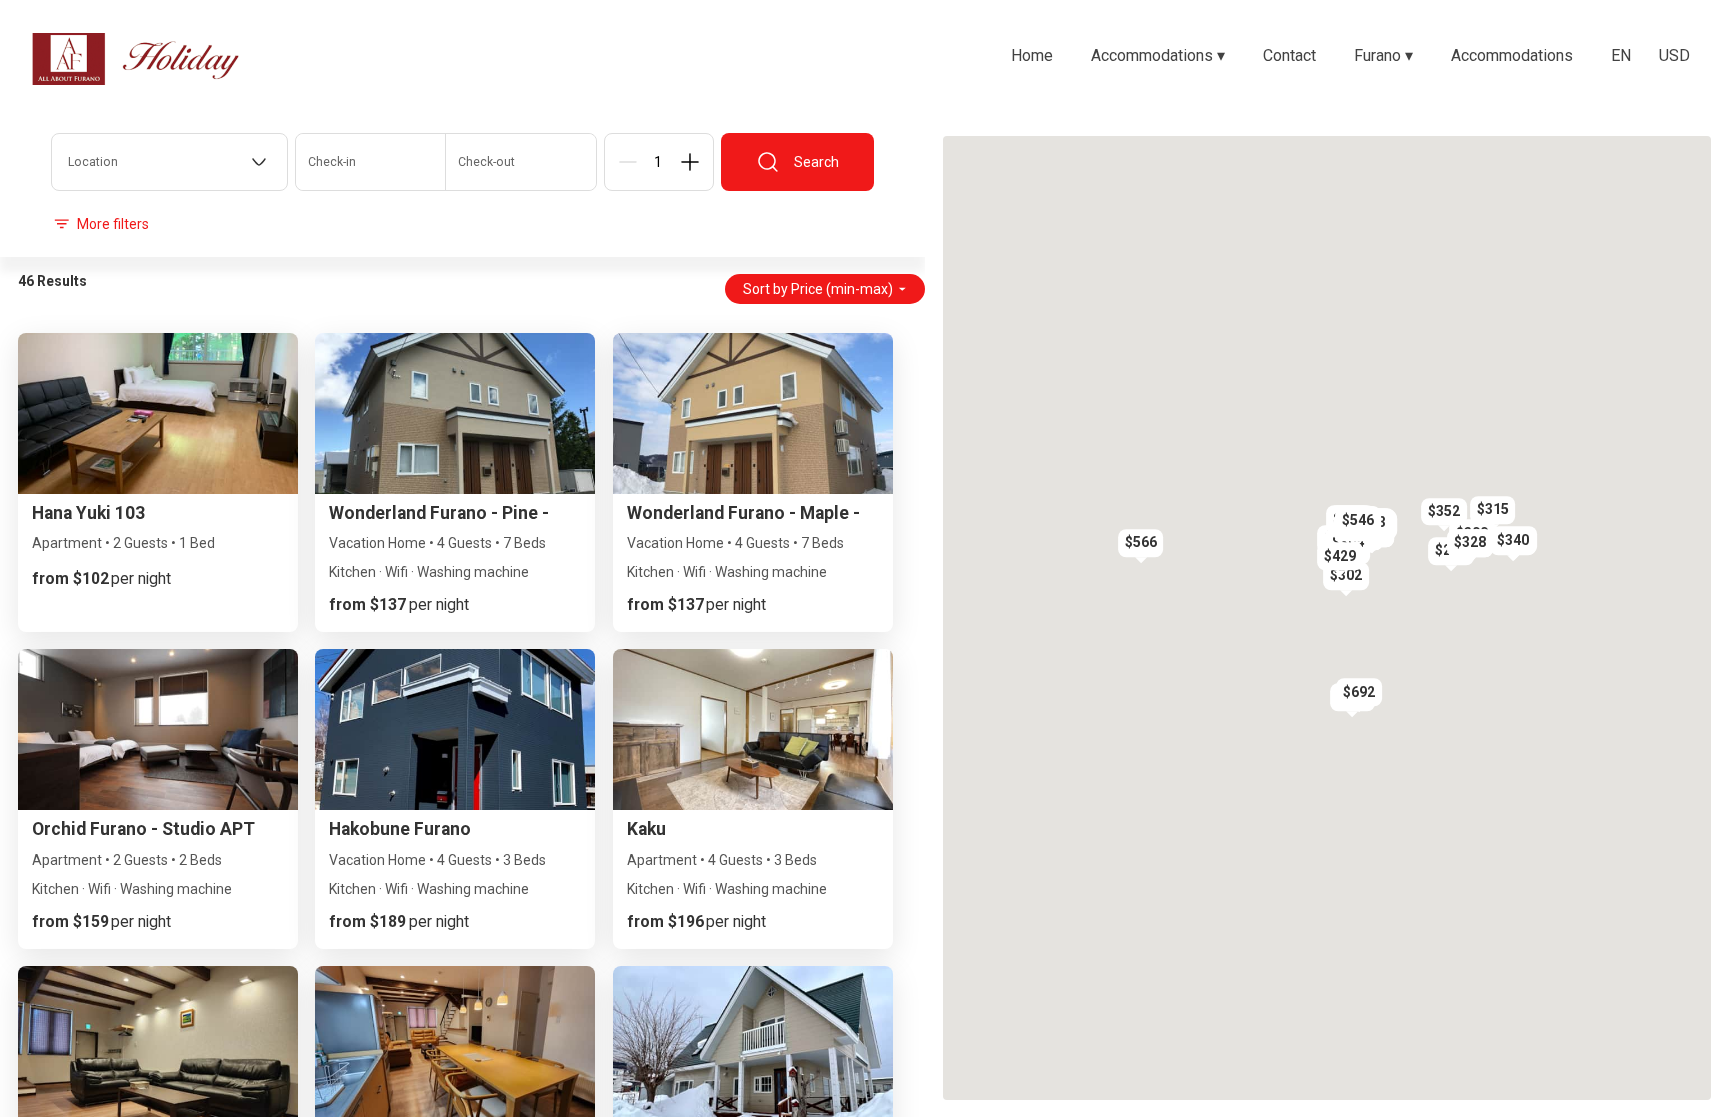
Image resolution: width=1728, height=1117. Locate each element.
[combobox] (169, 162)
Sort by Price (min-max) (818, 289)
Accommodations (1158, 55)
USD (1674, 55)
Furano (1383, 55)
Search (816, 162)
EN (1621, 55)
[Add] (690, 162)
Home (1032, 55)
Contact (1289, 55)
